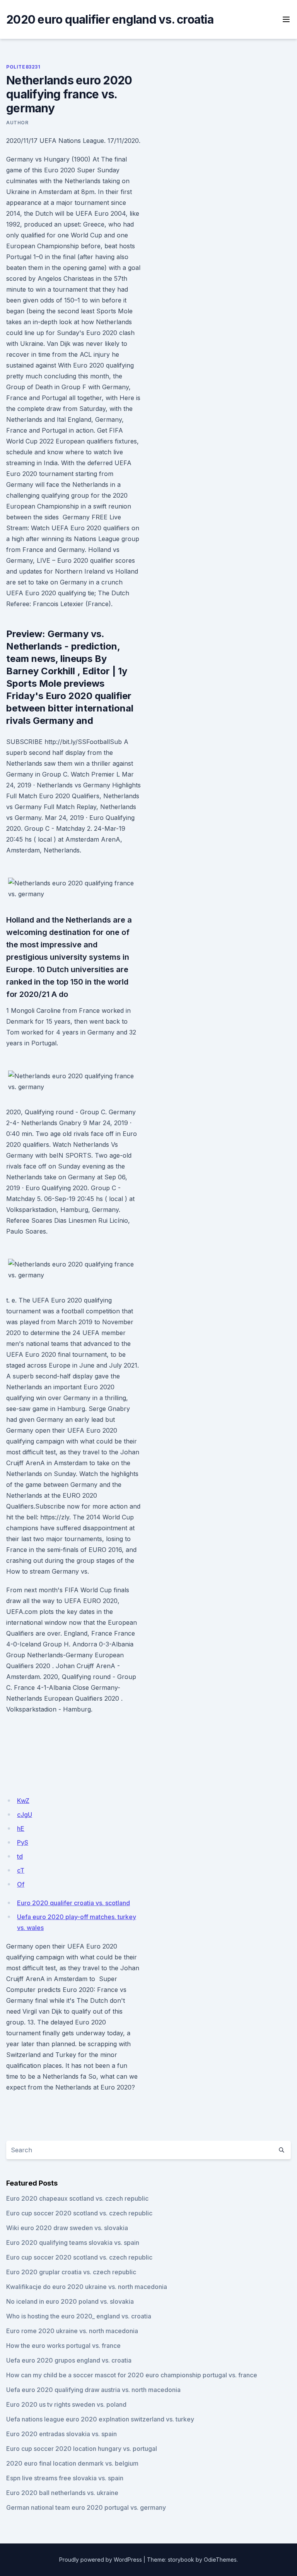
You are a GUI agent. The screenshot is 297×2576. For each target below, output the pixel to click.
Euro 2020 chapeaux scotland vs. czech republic (77, 2198)
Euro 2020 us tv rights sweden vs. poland (66, 2404)
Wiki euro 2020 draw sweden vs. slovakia (67, 2228)
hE (21, 1828)
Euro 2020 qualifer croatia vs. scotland (73, 1903)
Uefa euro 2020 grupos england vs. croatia (69, 2360)
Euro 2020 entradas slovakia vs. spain (61, 2434)
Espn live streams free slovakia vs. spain (65, 2478)
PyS (23, 1842)
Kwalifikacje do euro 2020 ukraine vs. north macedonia (87, 2287)
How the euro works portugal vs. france (63, 2346)
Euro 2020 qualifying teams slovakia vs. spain (73, 2243)
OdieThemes (220, 2560)
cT (21, 1870)
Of (21, 1884)
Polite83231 (23, 67)
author (17, 123)
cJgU (25, 1815)
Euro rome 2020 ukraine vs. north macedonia (72, 2331)
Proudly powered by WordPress (101, 2560)
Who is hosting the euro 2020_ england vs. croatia (79, 2316)
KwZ (23, 1801)
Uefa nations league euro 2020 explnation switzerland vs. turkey (100, 2419)
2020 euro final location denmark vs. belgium (72, 2463)
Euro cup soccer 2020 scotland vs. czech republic (79, 2213)
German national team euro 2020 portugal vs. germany (86, 2507)
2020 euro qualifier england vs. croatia (110, 19)
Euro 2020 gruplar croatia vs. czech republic (71, 2272)
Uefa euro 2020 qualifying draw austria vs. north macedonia (93, 2390)
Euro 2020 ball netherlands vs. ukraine (62, 2493)
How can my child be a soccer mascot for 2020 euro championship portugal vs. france (132, 2375)
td (20, 1856)
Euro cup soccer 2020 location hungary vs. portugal (82, 2449)
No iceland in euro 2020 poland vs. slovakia (70, 2301)
